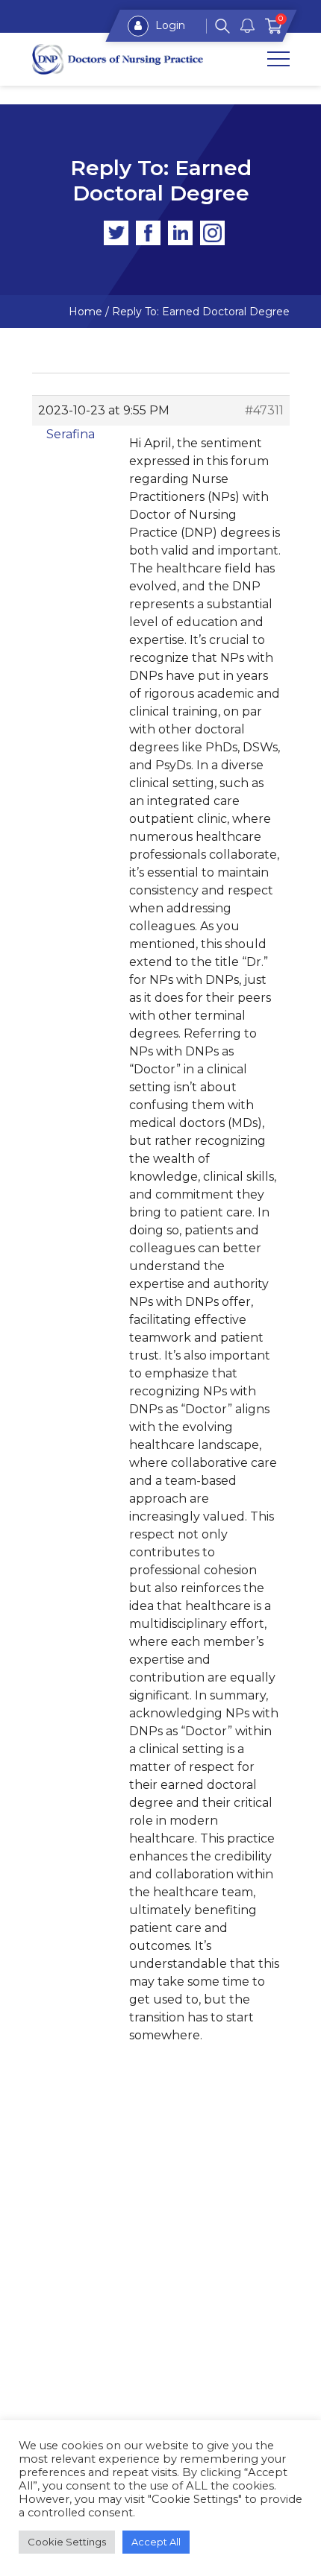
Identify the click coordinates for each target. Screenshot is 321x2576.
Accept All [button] (156, 2542)
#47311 (264, 410)
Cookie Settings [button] (67, 2542)
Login (169, 25)
